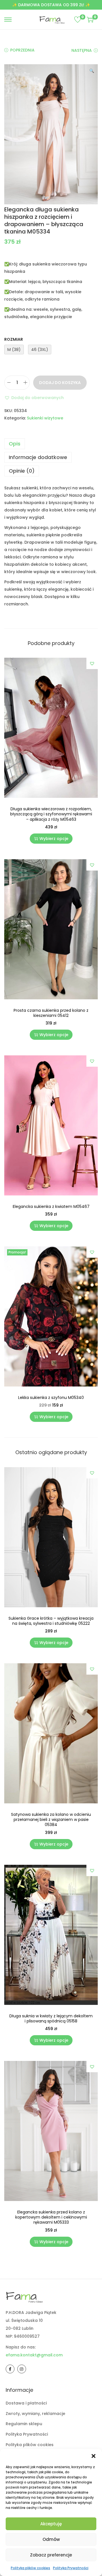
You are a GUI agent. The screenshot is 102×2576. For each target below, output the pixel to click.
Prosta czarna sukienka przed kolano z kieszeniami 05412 (51, 1013)
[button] (93, 2456)
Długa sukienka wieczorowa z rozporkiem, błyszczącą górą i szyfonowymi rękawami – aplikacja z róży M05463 (51, 814)
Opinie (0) (22, 471)
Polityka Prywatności (71, 2568)
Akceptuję (51, 2524)
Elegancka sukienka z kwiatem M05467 (51, 1206)
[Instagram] (22, 2369)
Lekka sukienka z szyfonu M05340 (51, 1398)
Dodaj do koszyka (60, 383)
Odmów (51, 2539)
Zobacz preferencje (51, 2555)
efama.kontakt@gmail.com (34, 2355)
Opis (15, 444)
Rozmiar (14, 339)
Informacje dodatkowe (38, 457)
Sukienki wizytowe (45, 418)
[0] (78, 20)
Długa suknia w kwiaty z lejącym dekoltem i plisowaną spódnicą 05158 (51, 2018)
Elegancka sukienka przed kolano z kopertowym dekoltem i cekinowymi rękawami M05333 (51, 2217)
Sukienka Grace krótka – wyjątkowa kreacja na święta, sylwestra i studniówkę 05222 (51, 1621)
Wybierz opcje (54, 839)
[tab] (51, 444)
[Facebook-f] (10, 2369)
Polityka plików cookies (30, 2568)
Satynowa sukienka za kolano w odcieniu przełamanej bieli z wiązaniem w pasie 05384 (51, 1820)
